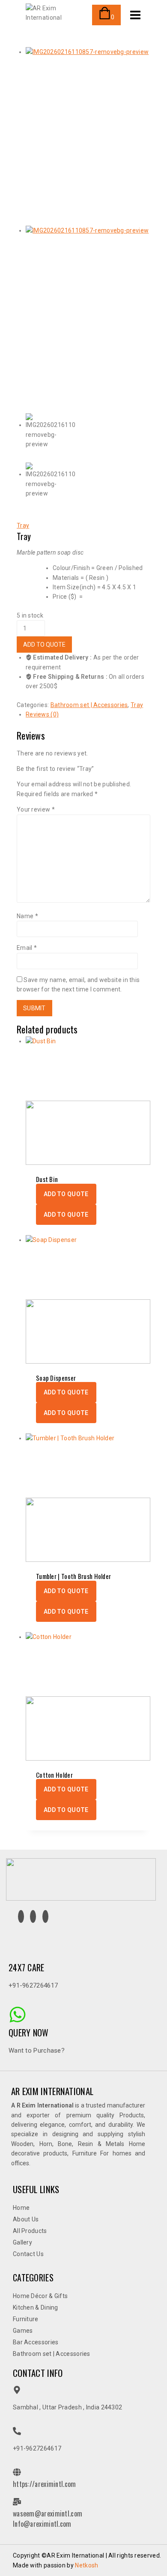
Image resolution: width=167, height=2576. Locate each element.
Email (27, 948)
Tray (23, 525)
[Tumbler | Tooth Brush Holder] (88, 1498)
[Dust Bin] (88, 1101)
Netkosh (86, 2565)
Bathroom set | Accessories (89, 705)
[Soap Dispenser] (88, 1299)
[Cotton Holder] (88, 1696)
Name (27, 916)
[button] (66, 1194)
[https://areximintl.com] (17, 2472)
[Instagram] (21, 1916)
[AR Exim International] (56, 15)
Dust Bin (47, 1179)
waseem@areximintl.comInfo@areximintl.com (48, 2519)
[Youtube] (45, 1916)
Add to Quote (44, 645)
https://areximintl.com (45, 2484)
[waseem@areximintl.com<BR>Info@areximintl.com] (17, 2502)
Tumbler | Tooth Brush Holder (73, 1576)
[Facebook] (33, 1916)
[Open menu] (135, 15)
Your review (36, 809)
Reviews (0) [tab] (42, 714)
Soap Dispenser (56, 1378)
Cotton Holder (54, 1775)
